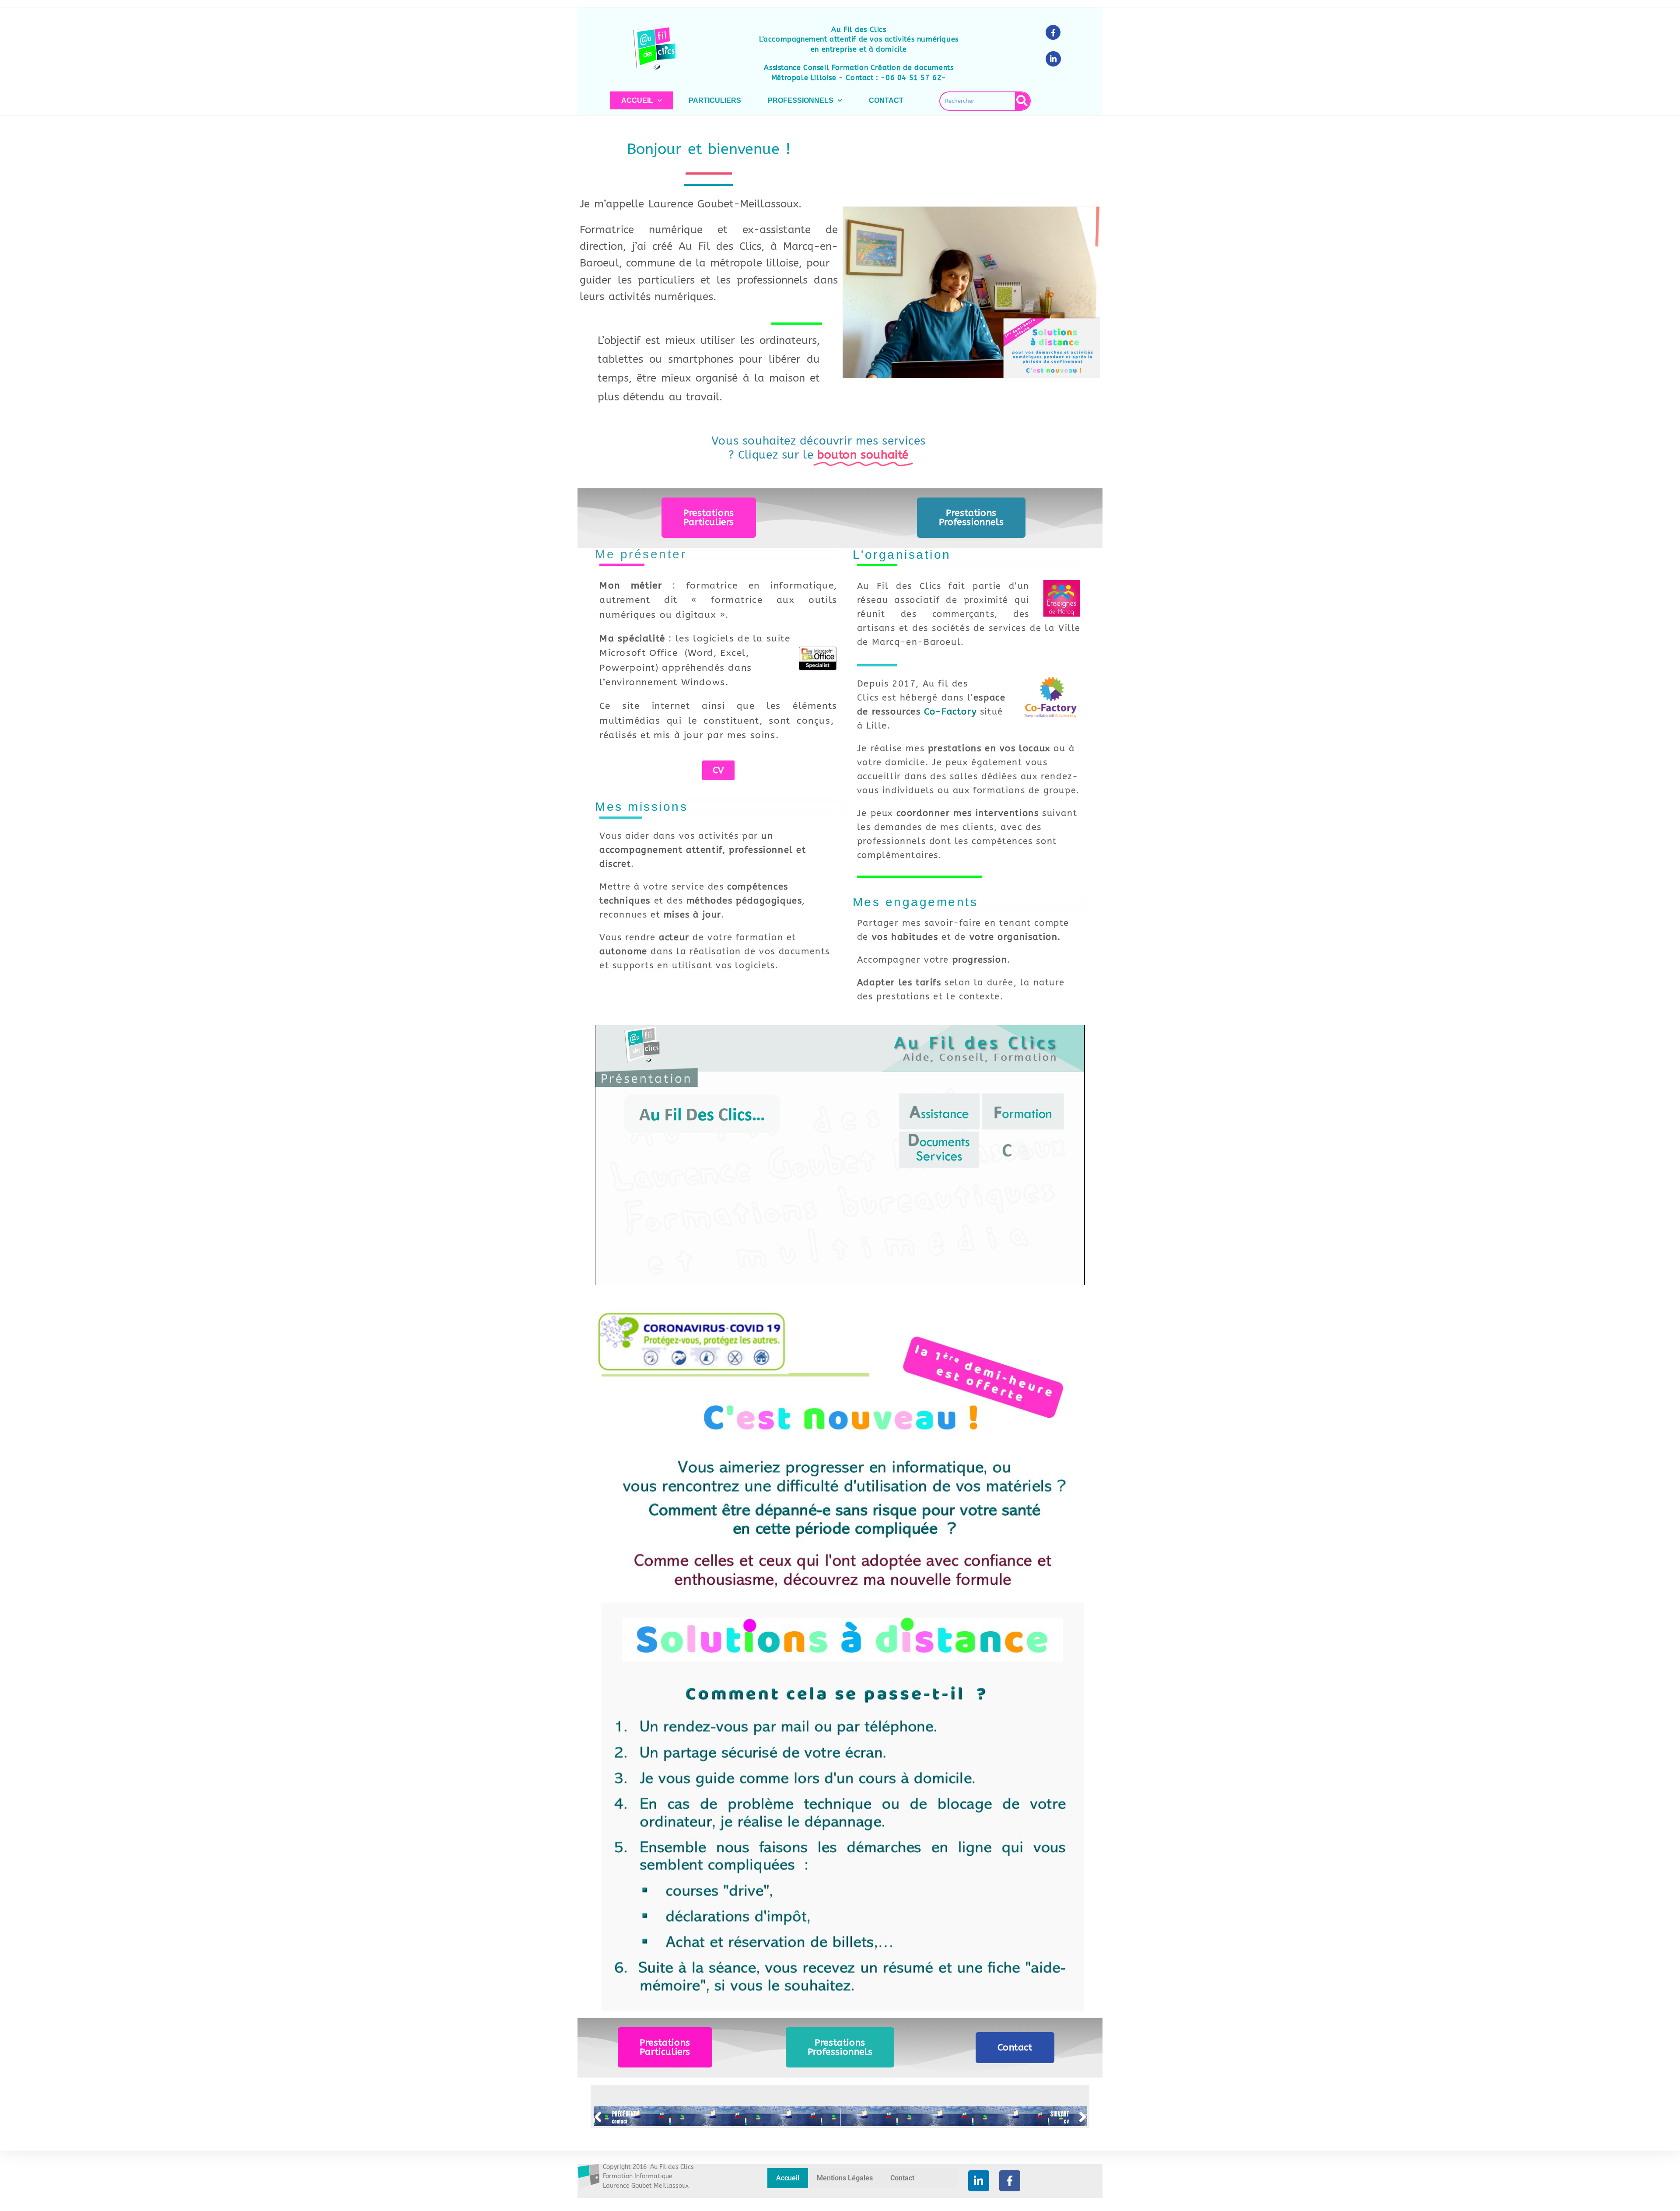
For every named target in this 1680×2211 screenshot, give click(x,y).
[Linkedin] (979, 2181)
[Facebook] (1010, 2181)
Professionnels (801, 100)
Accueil (637, 100)
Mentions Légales (845, 2178)
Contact (886, 100)
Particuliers (715, 100)
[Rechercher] (1022, 101)
